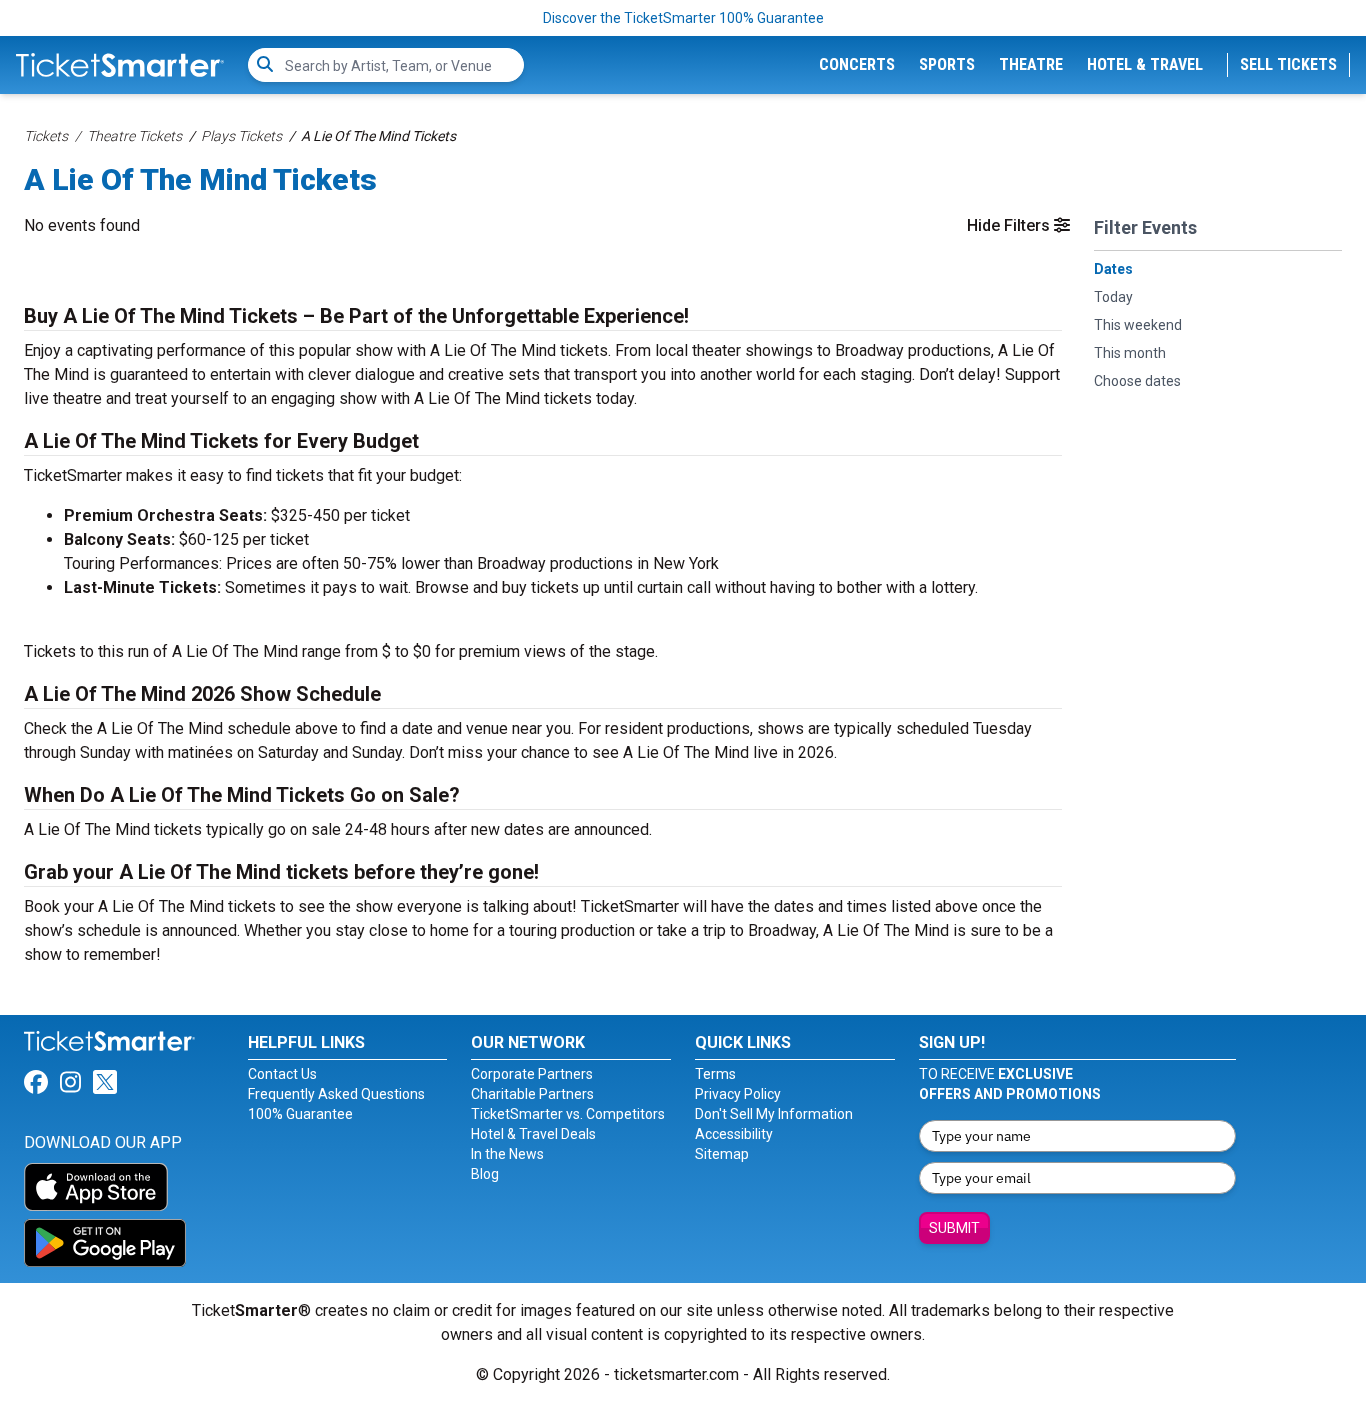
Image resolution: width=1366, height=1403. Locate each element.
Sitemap (722, 1154)
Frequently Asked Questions (336, 1094)
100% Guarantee (300, 1114)
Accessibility (734, 1134)
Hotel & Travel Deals (533, 1134)
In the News (507, 1154)
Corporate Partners (532, 1074)
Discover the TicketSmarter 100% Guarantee (683, 18)
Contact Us (282, 1074)
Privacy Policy (738, 1094)
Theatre (1031, 64)
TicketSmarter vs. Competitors (568, 1114)
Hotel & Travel (1145, 64)
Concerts (857, 64)
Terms (715, 1074)
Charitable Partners (532, 1094)
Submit (954, 1228)
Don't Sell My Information (774, 1114)
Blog (485, 1174)
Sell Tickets (1288, 64)
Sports (947, 64)
